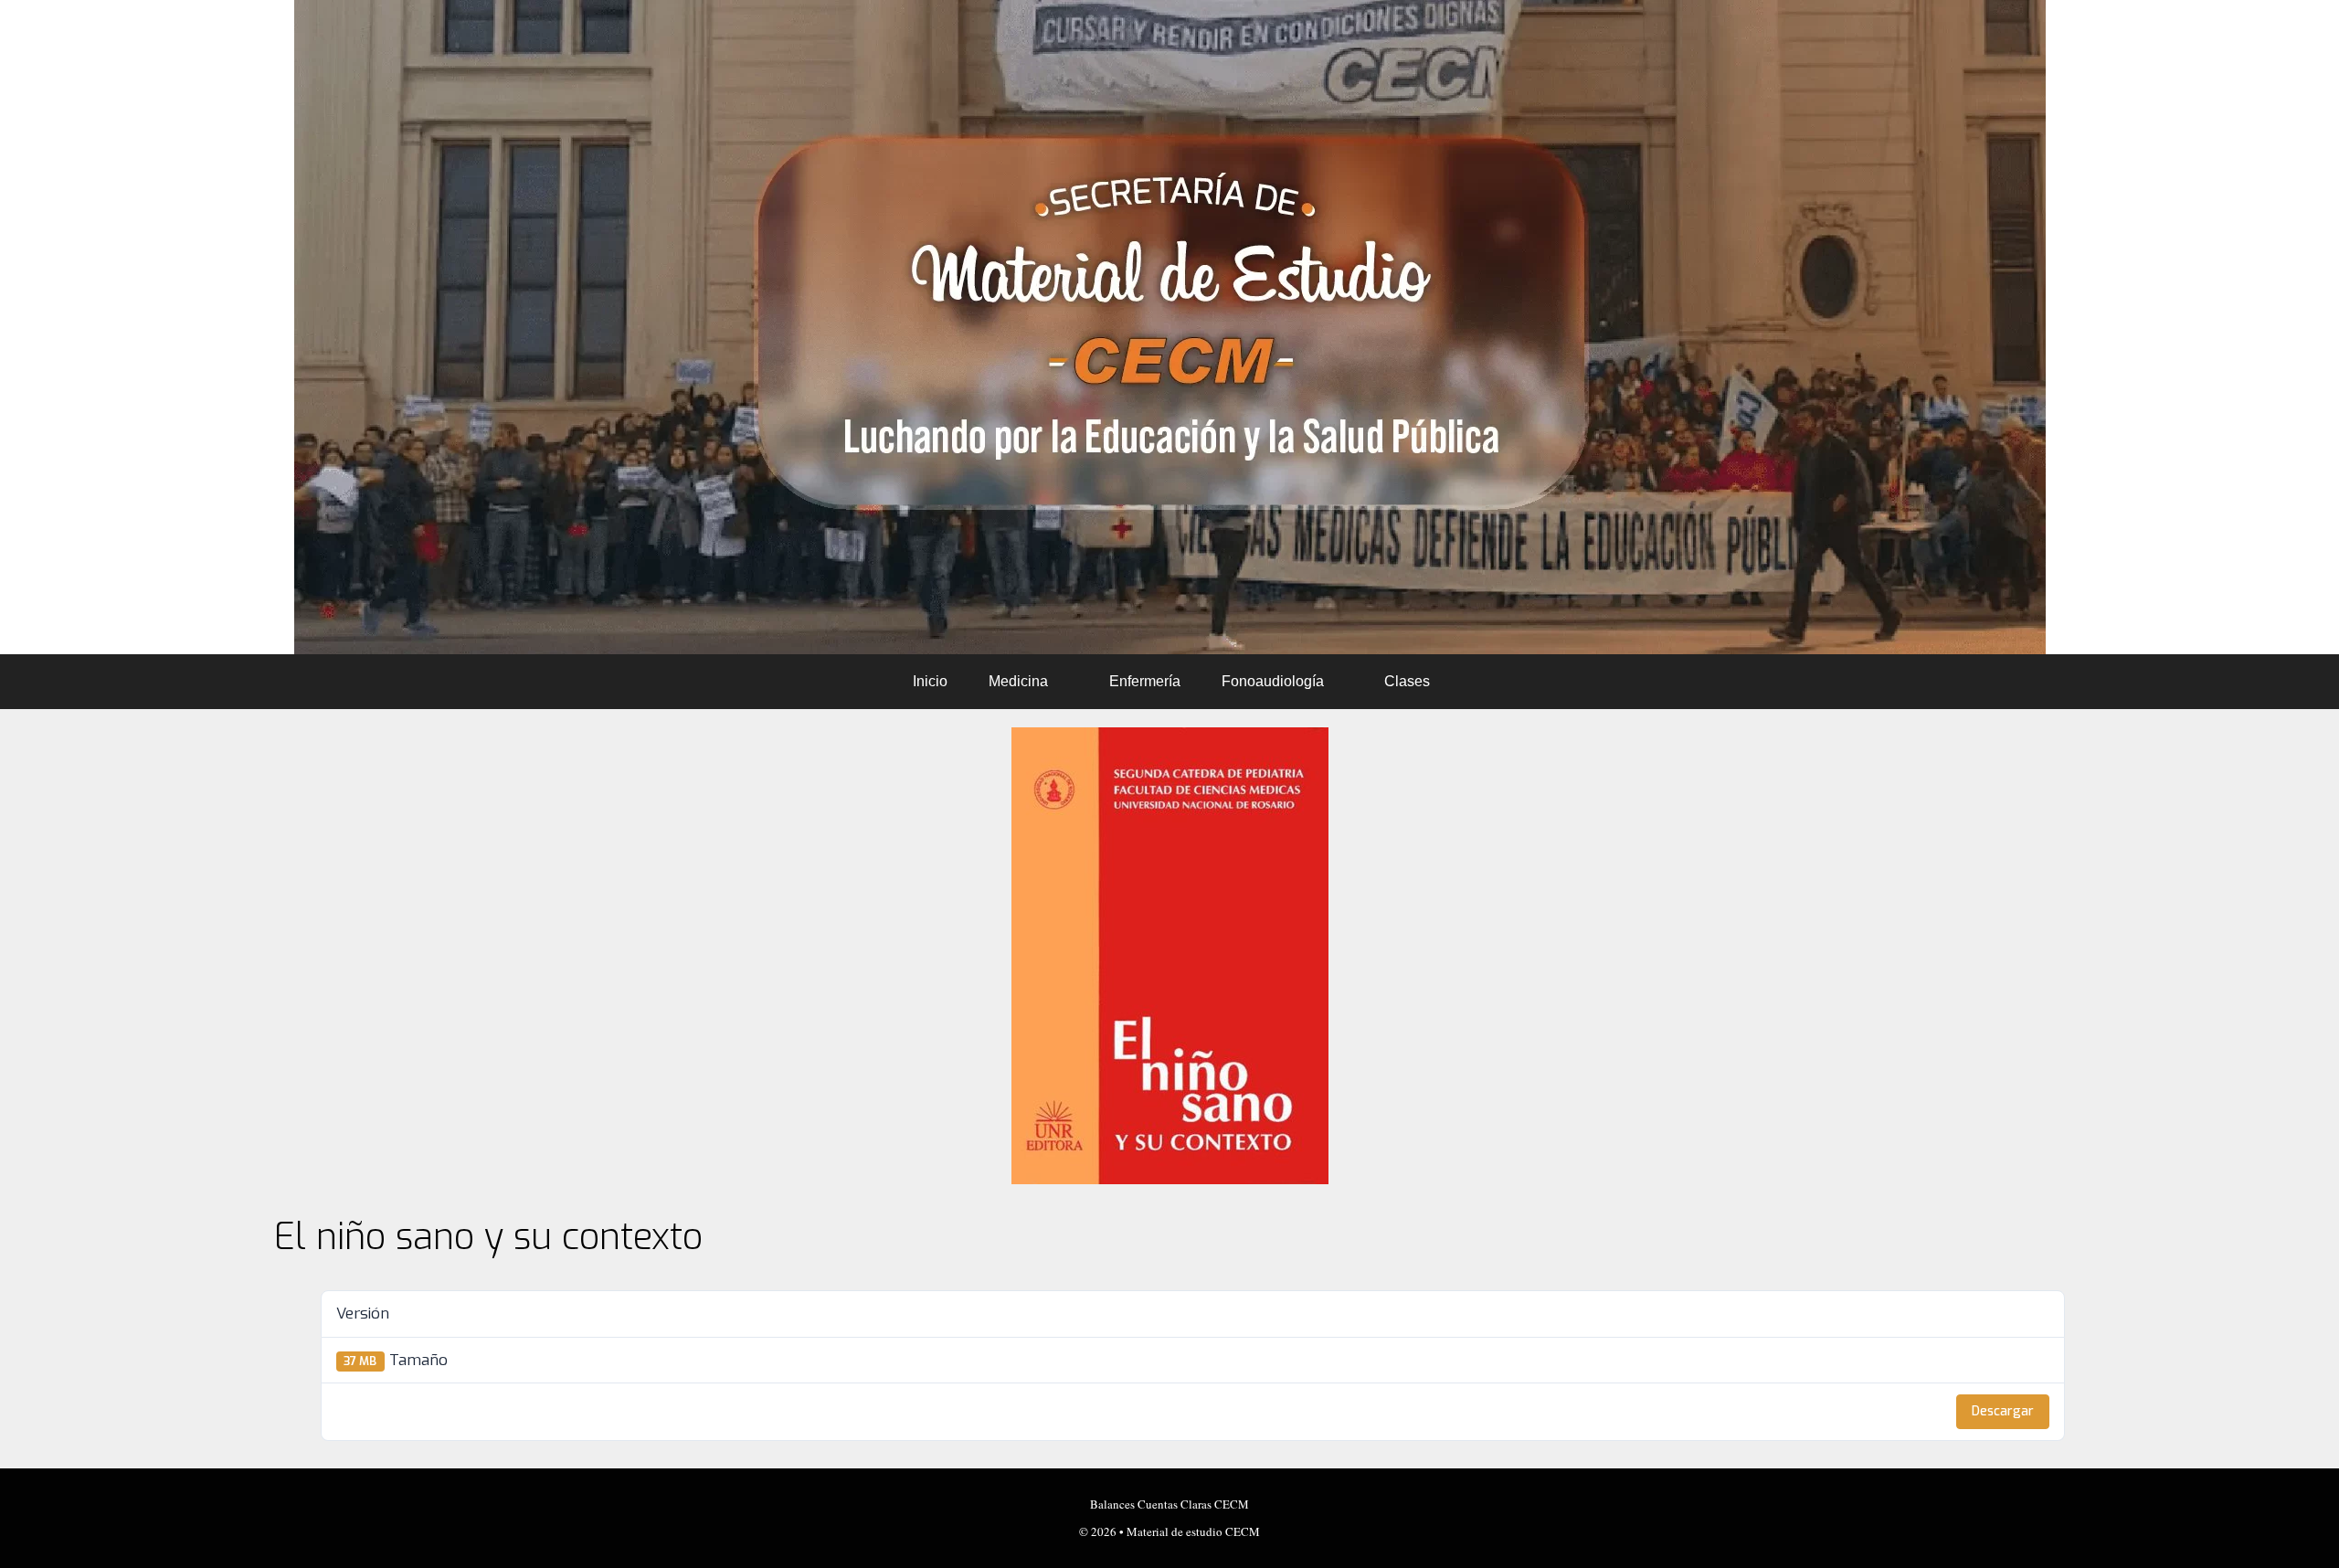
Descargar (2003, 1411)
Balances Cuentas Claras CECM (1169, 1504)
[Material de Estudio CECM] (1170, 327)
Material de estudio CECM (1193, 1531)
